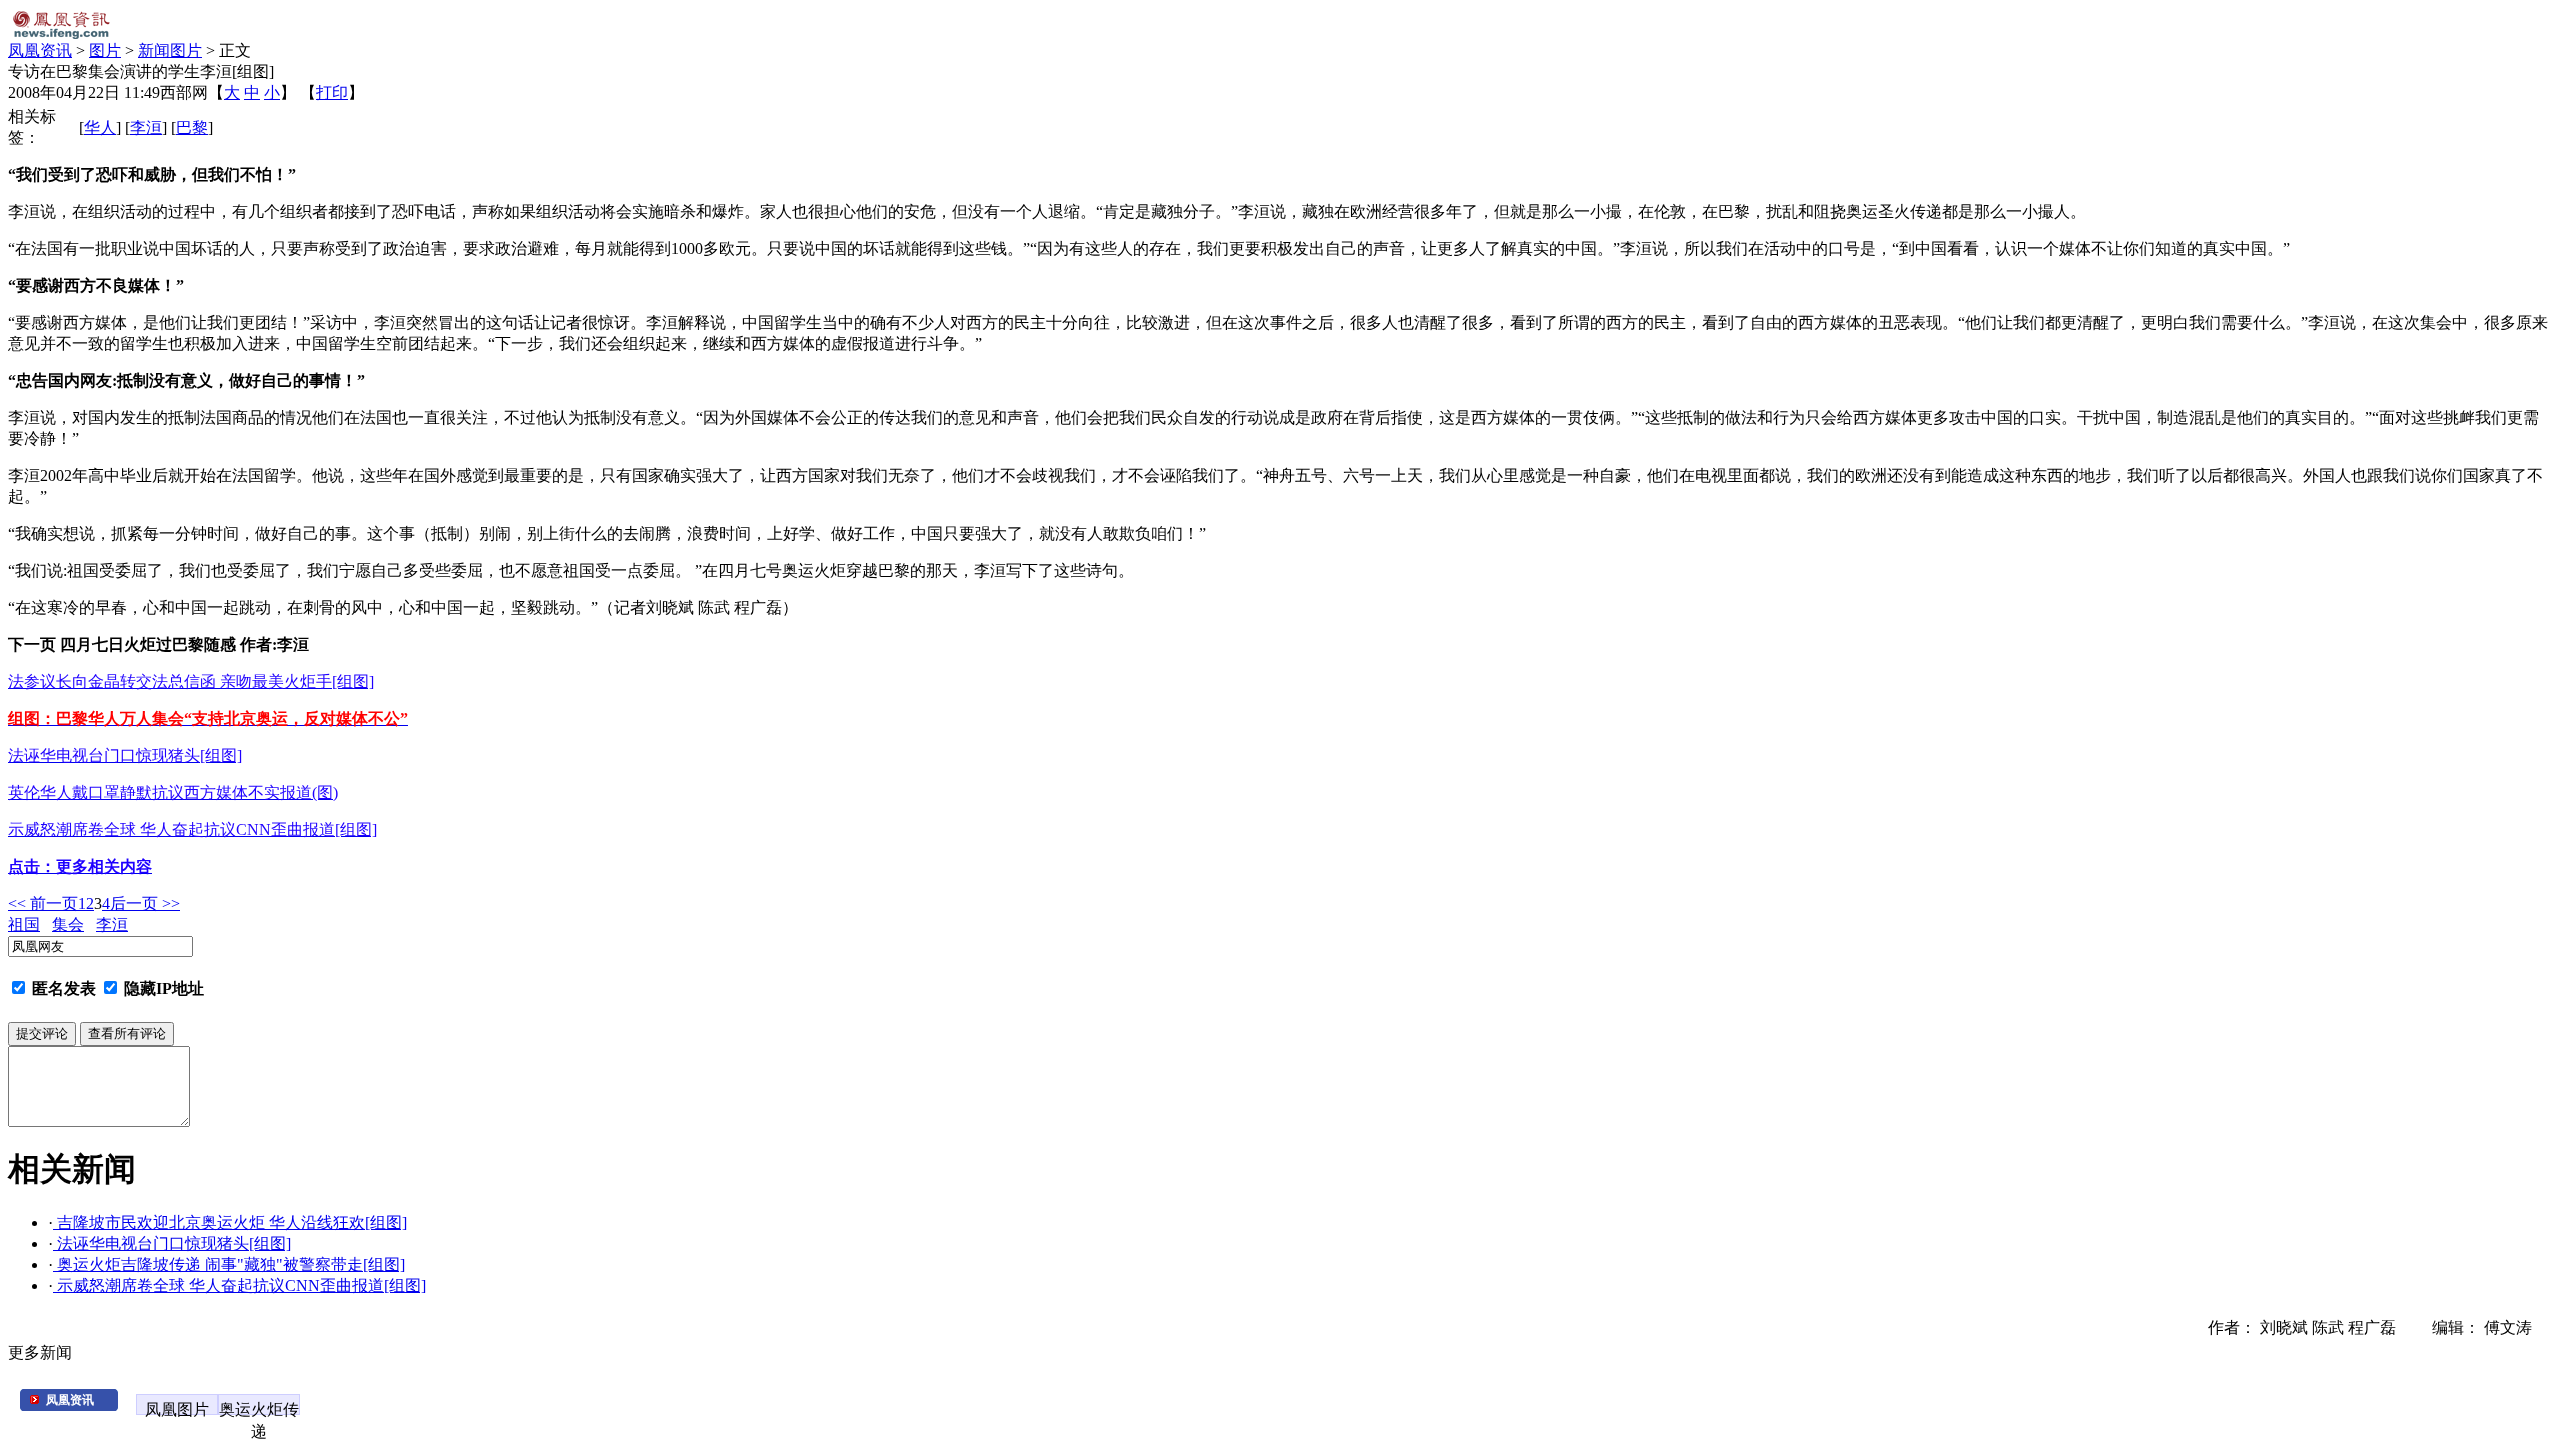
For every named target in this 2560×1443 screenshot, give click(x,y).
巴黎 (192, 127)
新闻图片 (170, 50)
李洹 (146, 127)
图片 (105, 50)
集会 (68, 924)
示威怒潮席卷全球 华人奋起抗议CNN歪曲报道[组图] (239, 1285)
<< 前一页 (43, 903)
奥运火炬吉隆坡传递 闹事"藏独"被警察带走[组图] (229, 1264)
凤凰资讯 (40, 50)
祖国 (24, 924)
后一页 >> (145, 903)
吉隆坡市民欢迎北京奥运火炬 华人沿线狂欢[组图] (230, 1222)
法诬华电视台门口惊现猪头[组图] (172, 1243)
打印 (332, 92)
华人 (100, 127)
